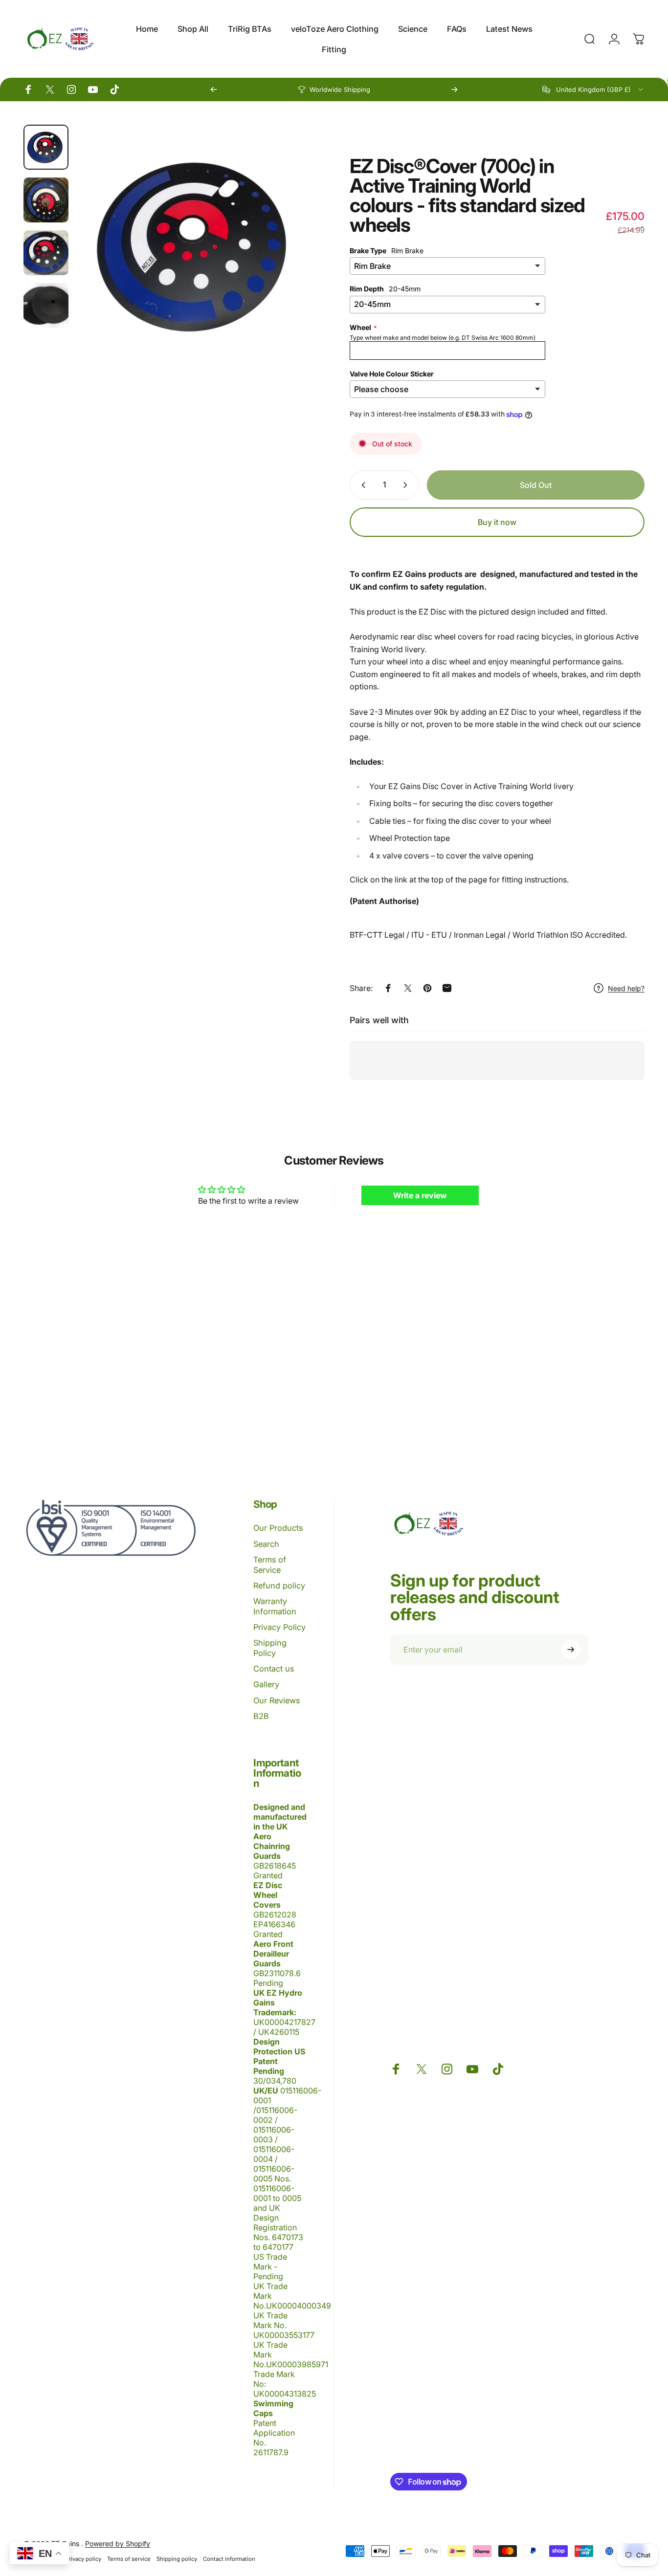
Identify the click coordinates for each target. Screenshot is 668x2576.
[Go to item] (46, 147)
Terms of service (129, 2559)
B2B (261, 1716)
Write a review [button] (420, 1195)
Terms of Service (270, 1564)
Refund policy (279, 1585)
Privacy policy (83, 2559)
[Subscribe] (571, 1650)
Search (266, 1544)
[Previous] (214, 89)
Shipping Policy (270, 1648)
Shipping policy (177, 2559)
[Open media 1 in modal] (197, 246)
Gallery (266, 1684)
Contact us (274, 1669)
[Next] (454, 89)
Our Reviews (277, 1700)
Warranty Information (275, 1606)
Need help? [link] (626, 988)
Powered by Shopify (118, 2543)
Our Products (278, 1528)
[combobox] (593, 89)
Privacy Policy (279, 1627)
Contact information (229, 2559)
